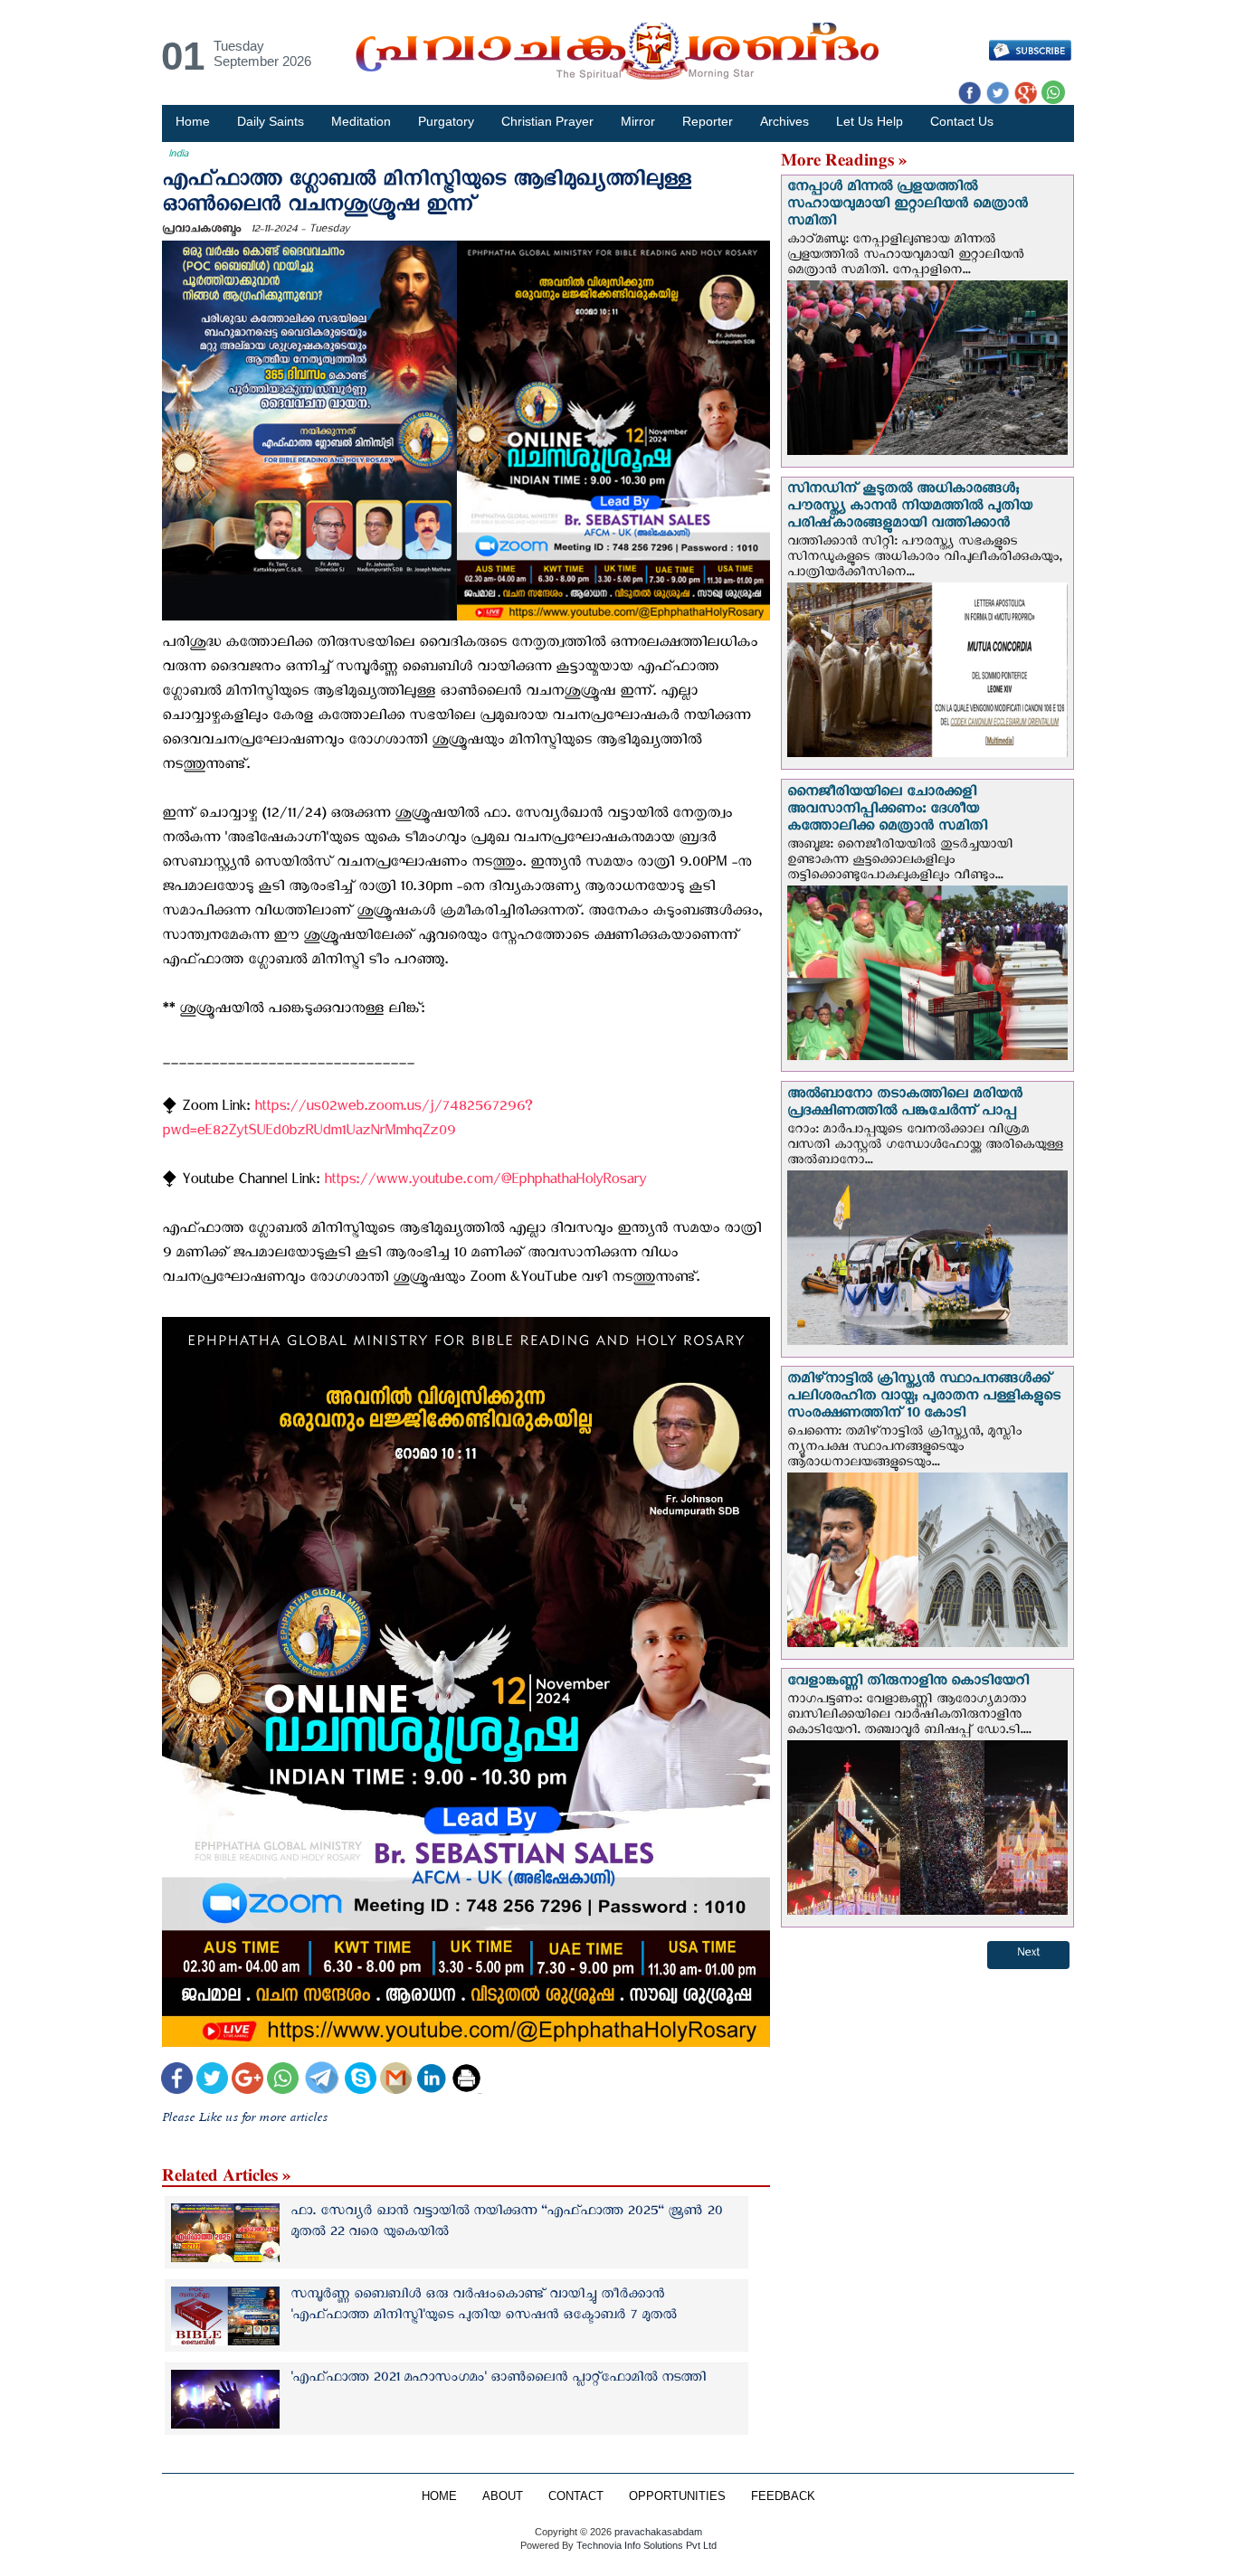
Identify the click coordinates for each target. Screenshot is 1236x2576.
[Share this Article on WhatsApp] (283, 2080)
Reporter (708, 121)
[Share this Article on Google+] (247, 2080)
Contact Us (962, 121)
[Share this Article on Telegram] (321, 2080)
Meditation (361, 121)
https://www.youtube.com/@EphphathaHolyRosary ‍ (487, 1183)
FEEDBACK (783, 2496)
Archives (784, 121)
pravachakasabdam (658, 2532)
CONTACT (576, 2496)
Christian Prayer (547, 121)
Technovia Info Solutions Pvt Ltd (645, 2545)
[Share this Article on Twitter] (212, 2080)
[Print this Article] (466, 2080)
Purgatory (446, 121)
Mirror (638, 121)
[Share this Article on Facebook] (177, 2080)
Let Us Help (870, 121)
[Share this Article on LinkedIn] (431, 2080)
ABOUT (503, 2496)
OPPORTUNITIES (677, 2496)
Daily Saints (271, 121)
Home (193, 121)
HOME (439, 2496)
